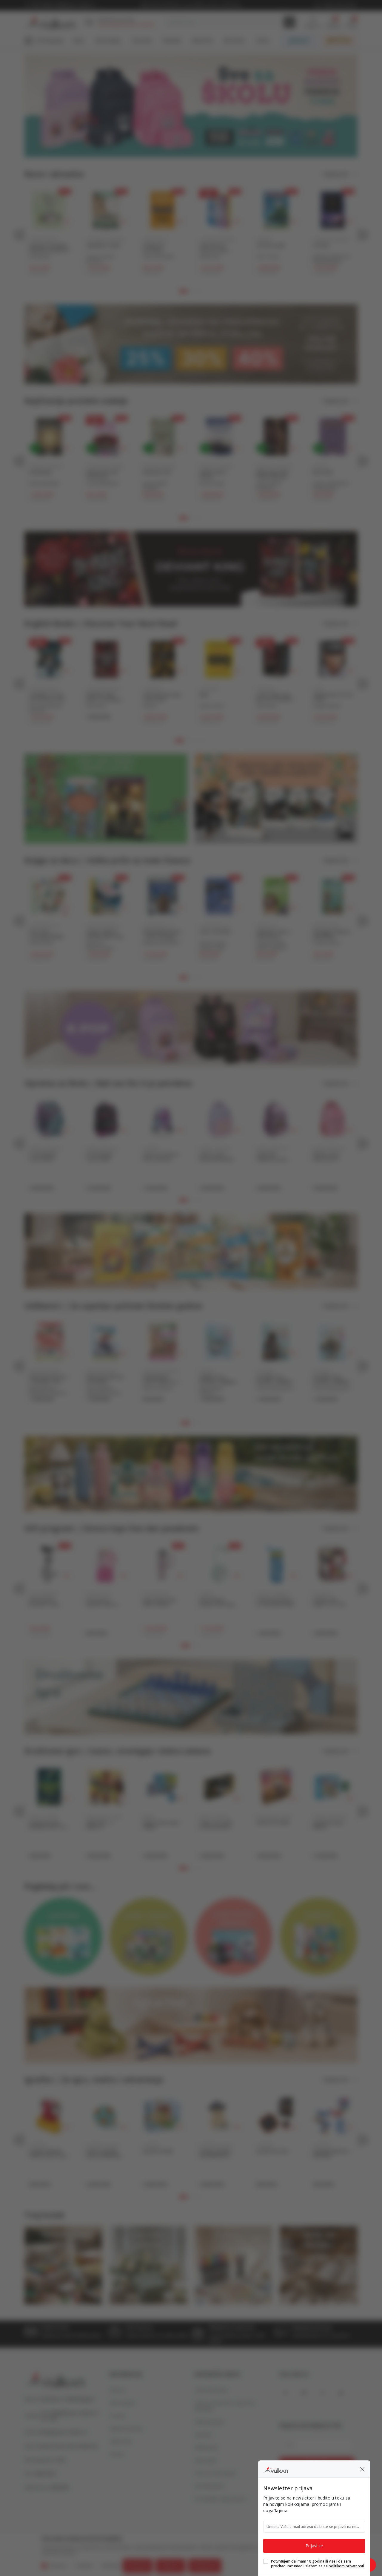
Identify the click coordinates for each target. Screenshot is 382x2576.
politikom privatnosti (346, 2566)
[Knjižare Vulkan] (276, 2469)
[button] (362, 2469)
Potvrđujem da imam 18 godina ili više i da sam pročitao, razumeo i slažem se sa (318, 2564)
